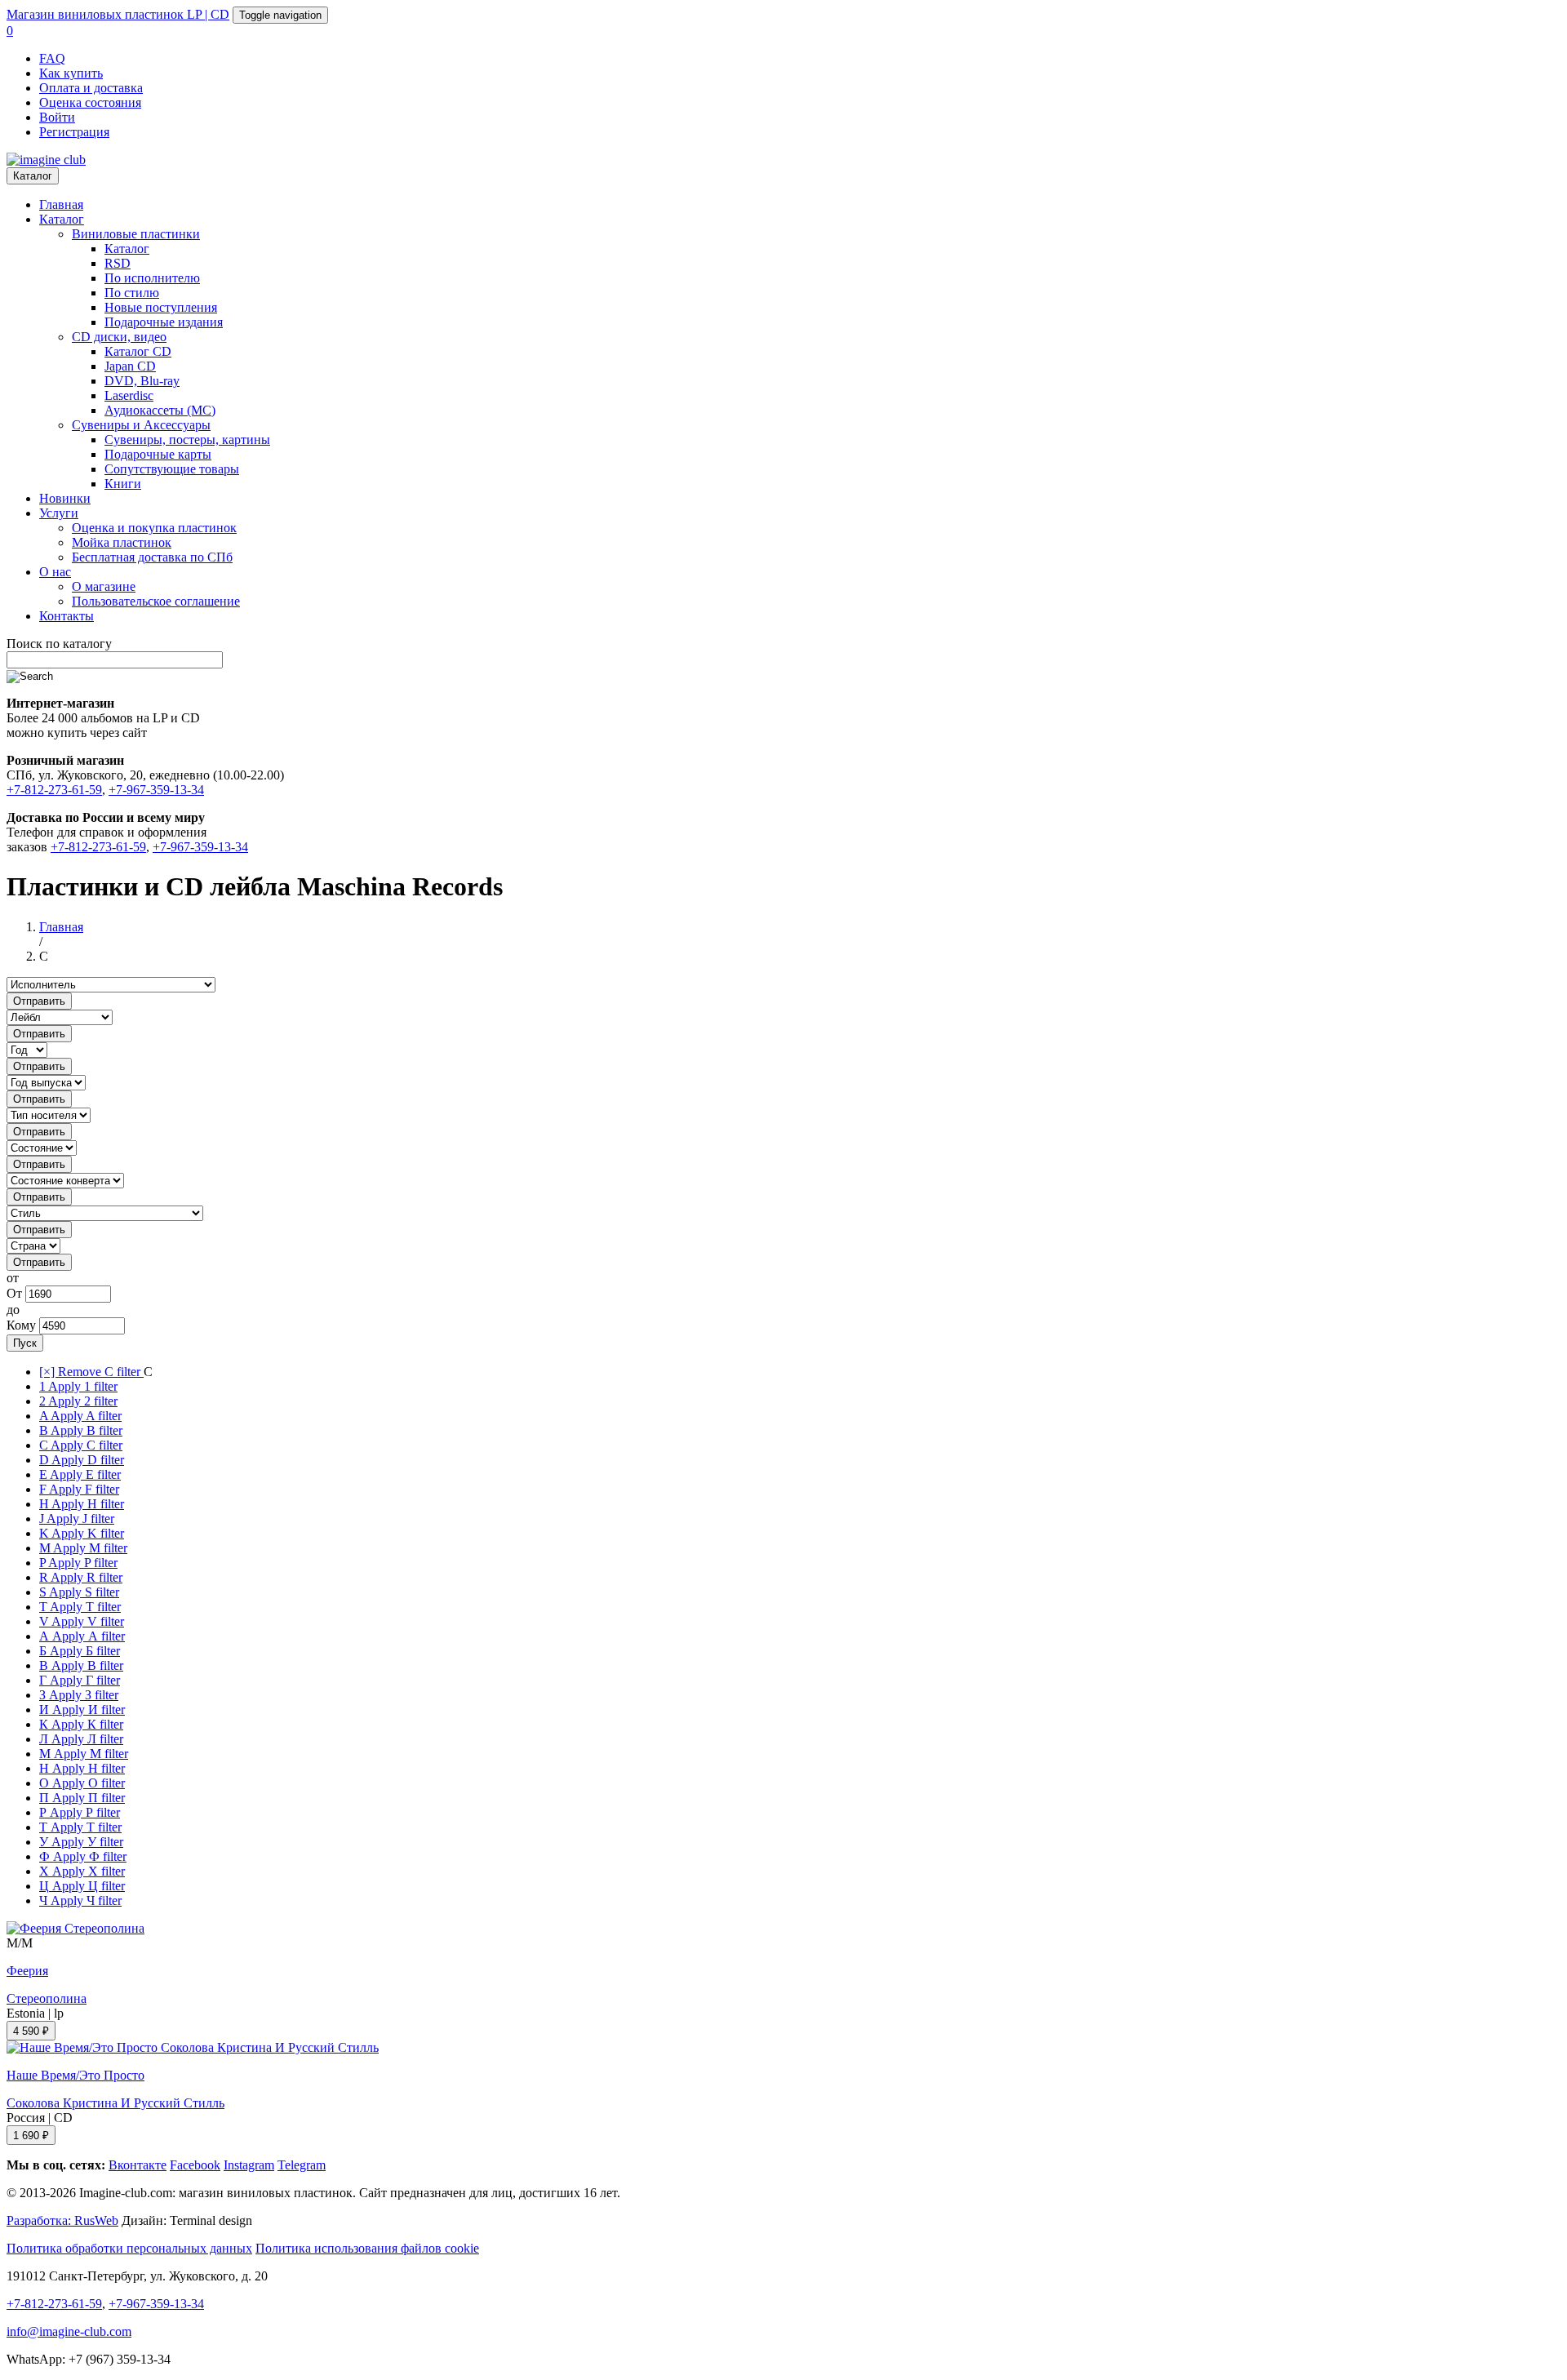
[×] (91, 1372)
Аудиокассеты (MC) (160, 410)
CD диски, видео (119, 337)
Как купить (71, 73)
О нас (55, 572)
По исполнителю (152, 278)
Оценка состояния (90, 102)
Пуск (25, 1343)
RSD (118, 263)
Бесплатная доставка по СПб (152, 557)
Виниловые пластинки (136, 234)
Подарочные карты (158, 454)
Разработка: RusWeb (62, 2220)
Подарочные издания (164, 322)
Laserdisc (129, 395)
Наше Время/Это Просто (75, 2075)
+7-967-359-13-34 (156, 790)
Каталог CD (138, 351)
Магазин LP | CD (118, 14)
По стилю (132, 293)
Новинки (65, 498)
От (14, 1293)
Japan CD (130, 366)
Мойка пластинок (122, 542)
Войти (57, 117)
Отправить (39, 1001)
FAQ (52, 58)
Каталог (33, 176)
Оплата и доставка (91, 88)
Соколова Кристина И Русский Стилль (115, 2103)
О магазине (104, 586)
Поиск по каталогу (59, 644)
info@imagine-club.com (69, 2331)
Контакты (67, 616)
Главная (61, 204)
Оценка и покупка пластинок (154, 528)
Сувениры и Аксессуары (141, 425)
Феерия (27, 1971)
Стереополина (47, 1998)
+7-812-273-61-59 (54, 790)
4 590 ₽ (31, 2031)
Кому (21, 1325)
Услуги (59, 513)
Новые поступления (161, 307)
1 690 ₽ (31, 2136)
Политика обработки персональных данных (129, 2248)
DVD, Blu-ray (142, 381)
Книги (123, 484)
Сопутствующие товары (172, 469)
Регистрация (74, 132)
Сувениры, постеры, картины (187, 440)
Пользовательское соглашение (156, 601)
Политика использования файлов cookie (367, 2248)
